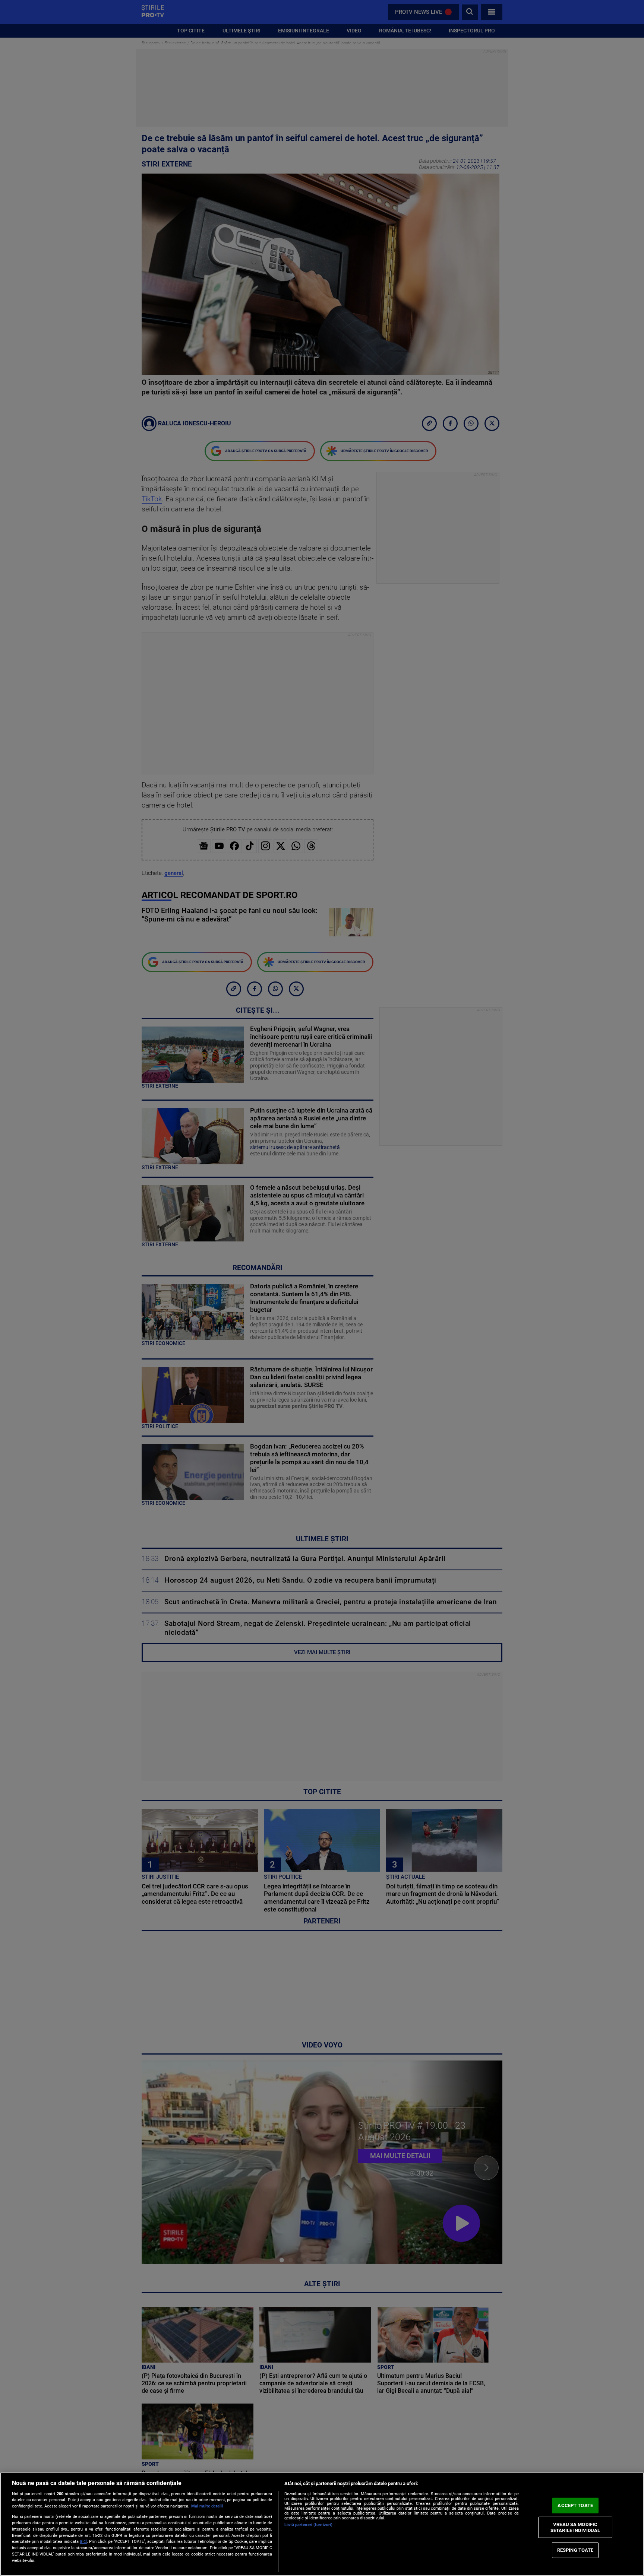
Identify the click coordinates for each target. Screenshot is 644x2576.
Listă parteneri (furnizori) (308, 2525)
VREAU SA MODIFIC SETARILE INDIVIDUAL (575, 2527)
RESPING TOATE (575, 2550)
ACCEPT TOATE (575, 2505)
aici (83, 2541)
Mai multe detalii (207, 2506)
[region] (322, 2524)
